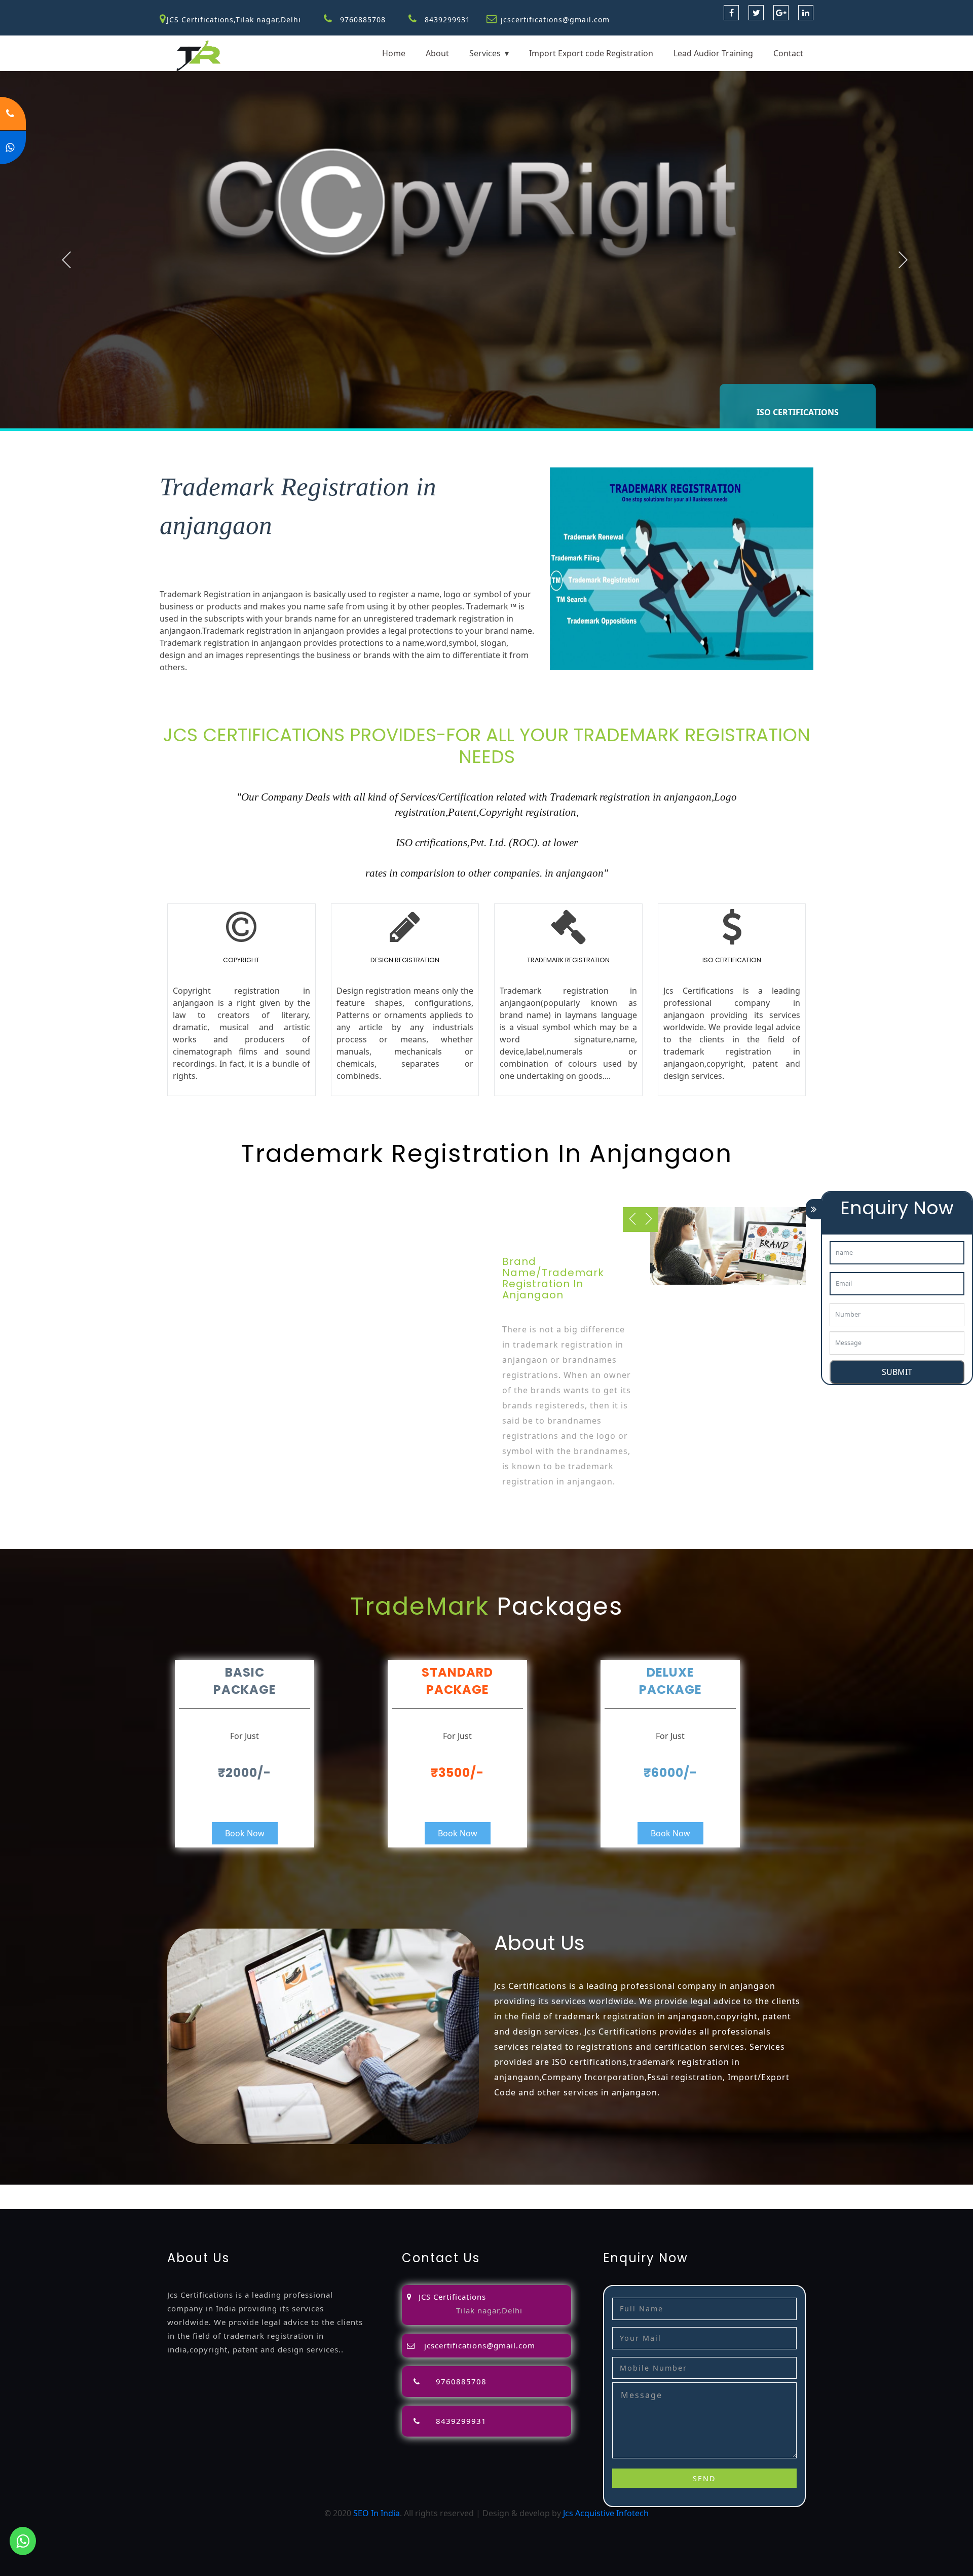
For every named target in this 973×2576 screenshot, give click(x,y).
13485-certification (178, 2203)
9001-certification (778, 2191)
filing (346, 2191)
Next (903, 260)
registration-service (38, 2191)
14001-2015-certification (860, 2191)
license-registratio (612, 2191)
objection (285, 2191)
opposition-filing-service (219, 2191)
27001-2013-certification (94, 2203)
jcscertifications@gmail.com (555, 20)
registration (444, 2191)
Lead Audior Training (713, 53)
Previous (66, 260)
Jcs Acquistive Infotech (606, 2513)
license (563, 2191)
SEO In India (377, 2513)
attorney (374, 2191)
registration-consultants (124, 2191)
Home (394, 53)
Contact (788, 53)
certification (672, 2191)
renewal (484, 2191)
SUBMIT (897, 1372)
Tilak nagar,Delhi (489, 2310)
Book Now (245, 1833)
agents (406, 2191)
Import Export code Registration (591, 53)
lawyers (320, 2191)
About (437, 53)
